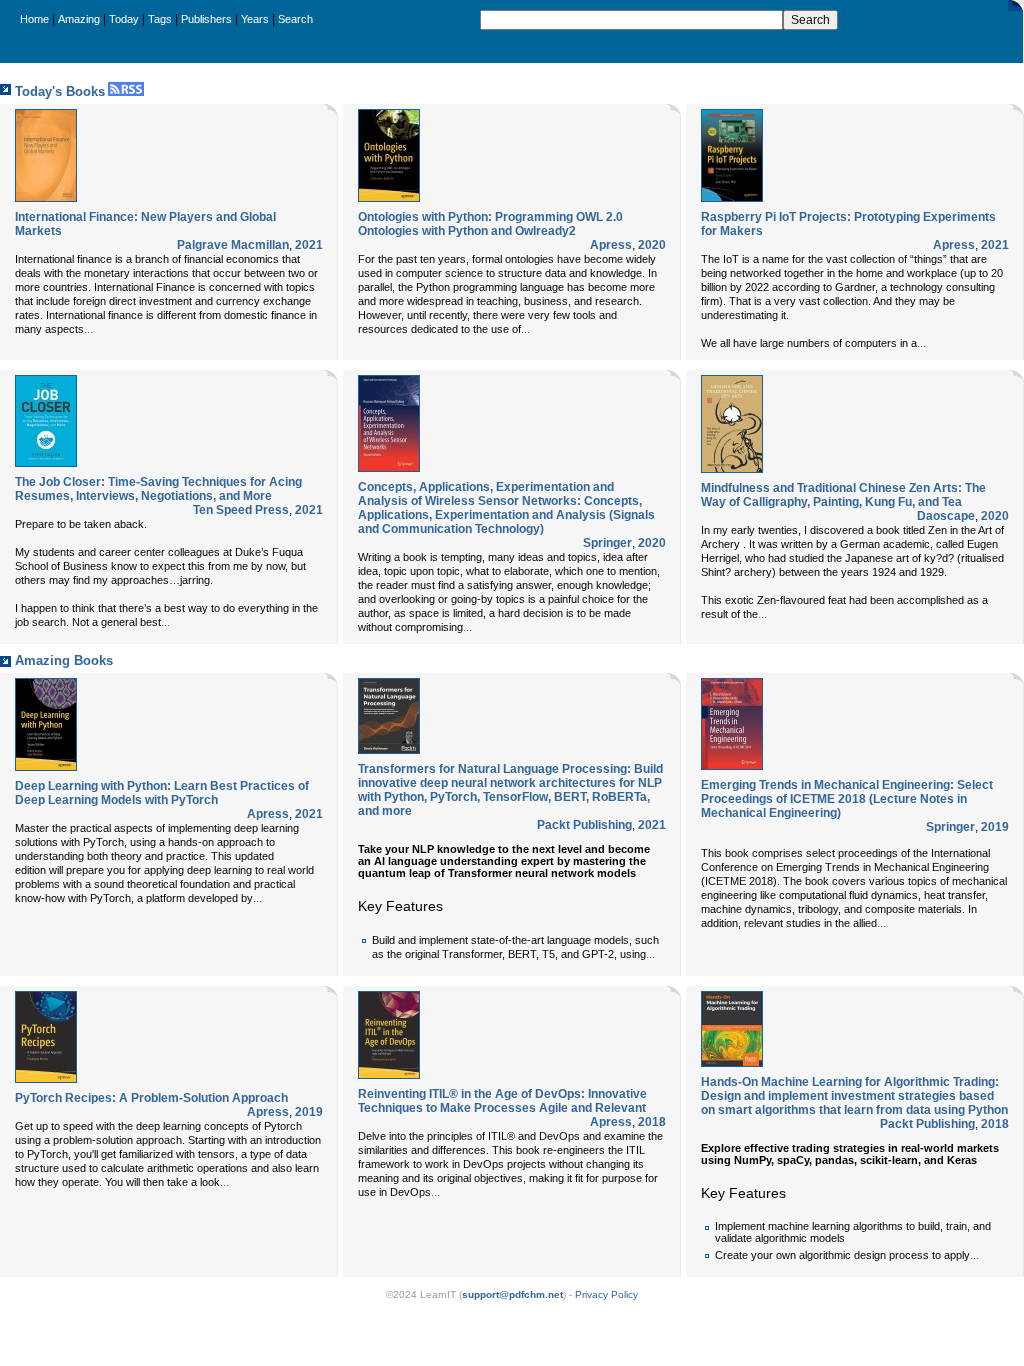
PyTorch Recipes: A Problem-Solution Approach (151, 1098)
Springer (607, 543)
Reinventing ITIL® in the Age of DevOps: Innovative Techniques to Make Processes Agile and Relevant (502, 1101)
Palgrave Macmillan (233, 245)
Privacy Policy (606, 1294)
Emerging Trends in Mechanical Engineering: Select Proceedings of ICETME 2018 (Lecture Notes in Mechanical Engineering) (847, 799)
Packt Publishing (584, 825)
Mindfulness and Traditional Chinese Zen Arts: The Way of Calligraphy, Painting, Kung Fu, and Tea (843, 495)
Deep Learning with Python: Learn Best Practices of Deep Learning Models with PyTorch (162, 793)
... (88, 329)
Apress (611, 245)
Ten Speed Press (241, 510)
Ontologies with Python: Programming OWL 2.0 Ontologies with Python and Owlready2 (490, 224)
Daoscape (946, 516)
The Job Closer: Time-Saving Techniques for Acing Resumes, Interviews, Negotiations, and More (158, 489)
